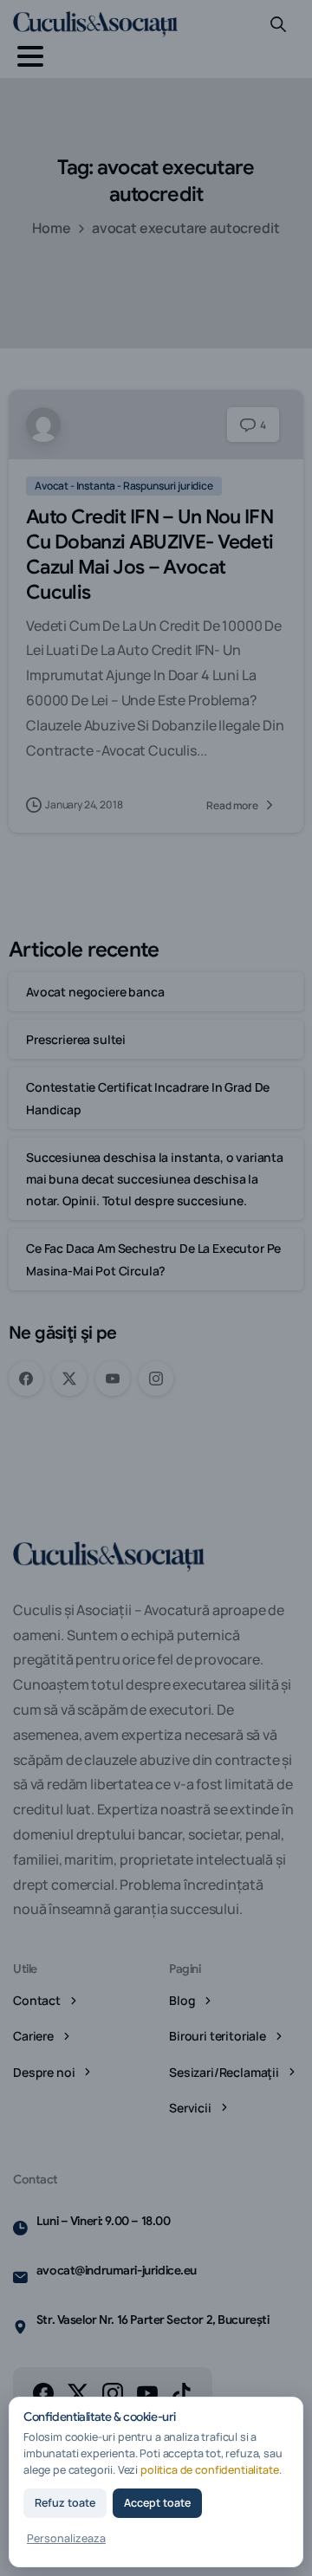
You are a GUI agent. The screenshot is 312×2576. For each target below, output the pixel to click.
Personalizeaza (66, 2538)
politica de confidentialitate (210, 2470)
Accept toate (157, 2503)
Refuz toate (65, 2503)
